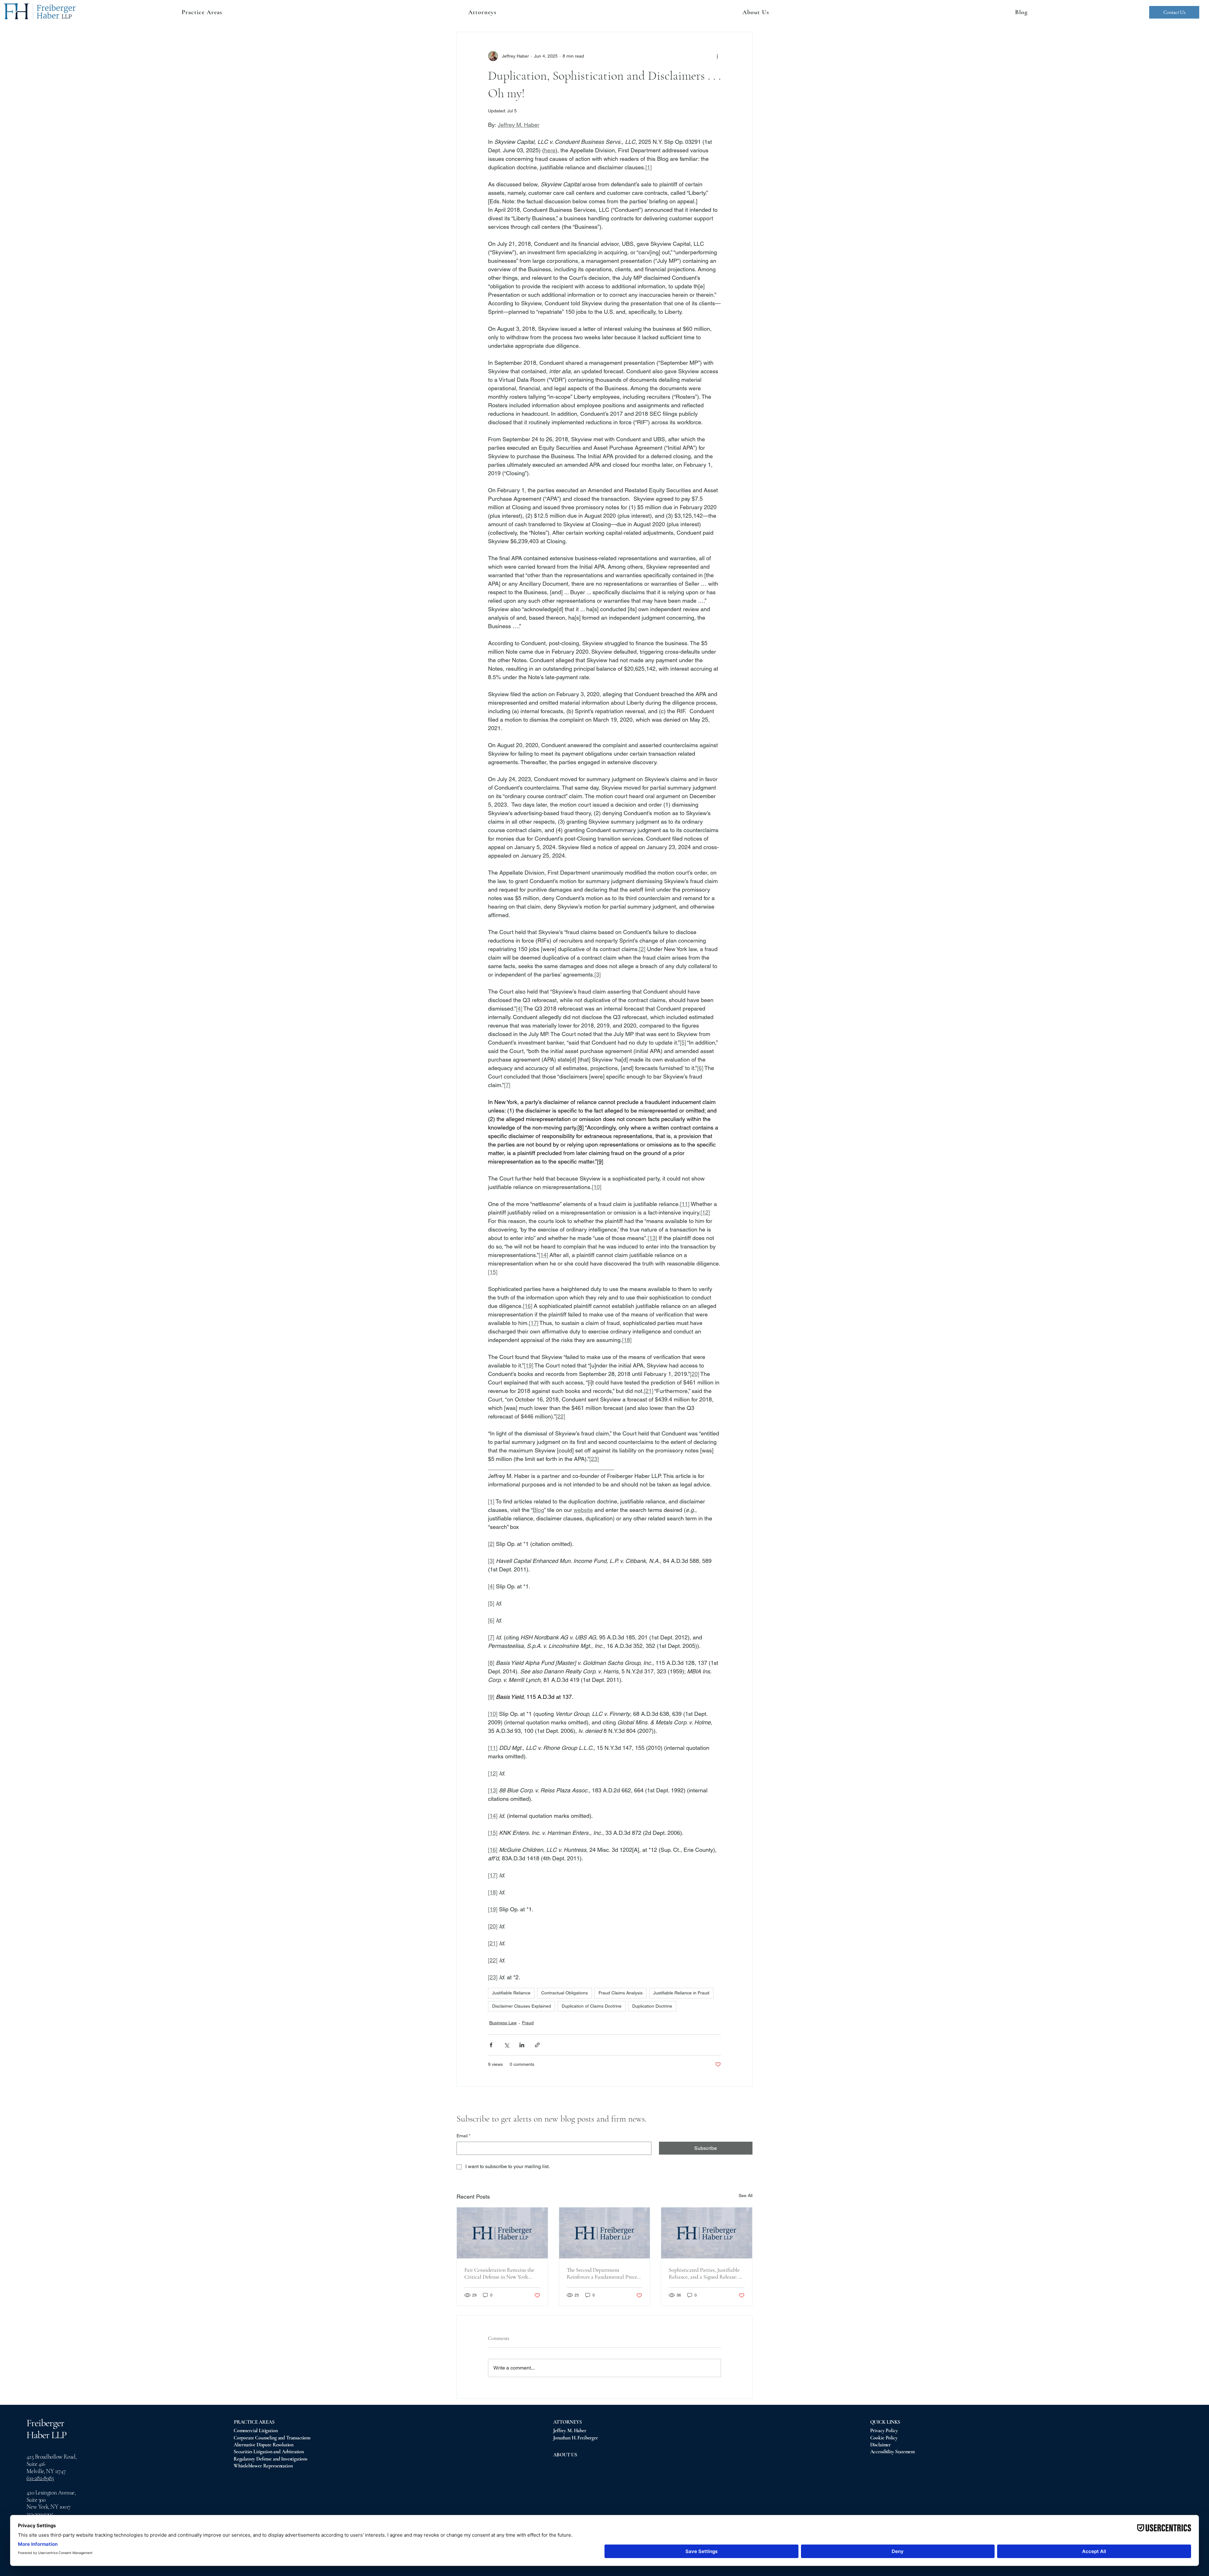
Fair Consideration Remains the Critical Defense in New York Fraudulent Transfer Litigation (499, 2273)
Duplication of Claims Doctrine (592, 2006)
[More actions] (717, 56)
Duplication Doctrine (652, 2006)
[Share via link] (537, 2045)
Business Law (503, 2023)
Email (463, 2136)
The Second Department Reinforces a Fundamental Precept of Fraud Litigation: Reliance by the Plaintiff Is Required (604, 2273)
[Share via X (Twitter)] (506, 2045)
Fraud (528, 2023)
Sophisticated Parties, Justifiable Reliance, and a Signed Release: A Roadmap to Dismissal (706, 2273)
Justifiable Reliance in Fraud (681, 1993)
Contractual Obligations (565, 1993)
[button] (482, 12)
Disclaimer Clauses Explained (522, 2006)
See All (746, 2196)
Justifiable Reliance (511, 1993)
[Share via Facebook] (491, 2045)
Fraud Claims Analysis (621, 1993)
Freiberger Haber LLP (46, 2429)
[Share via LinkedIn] (522, 2045)
